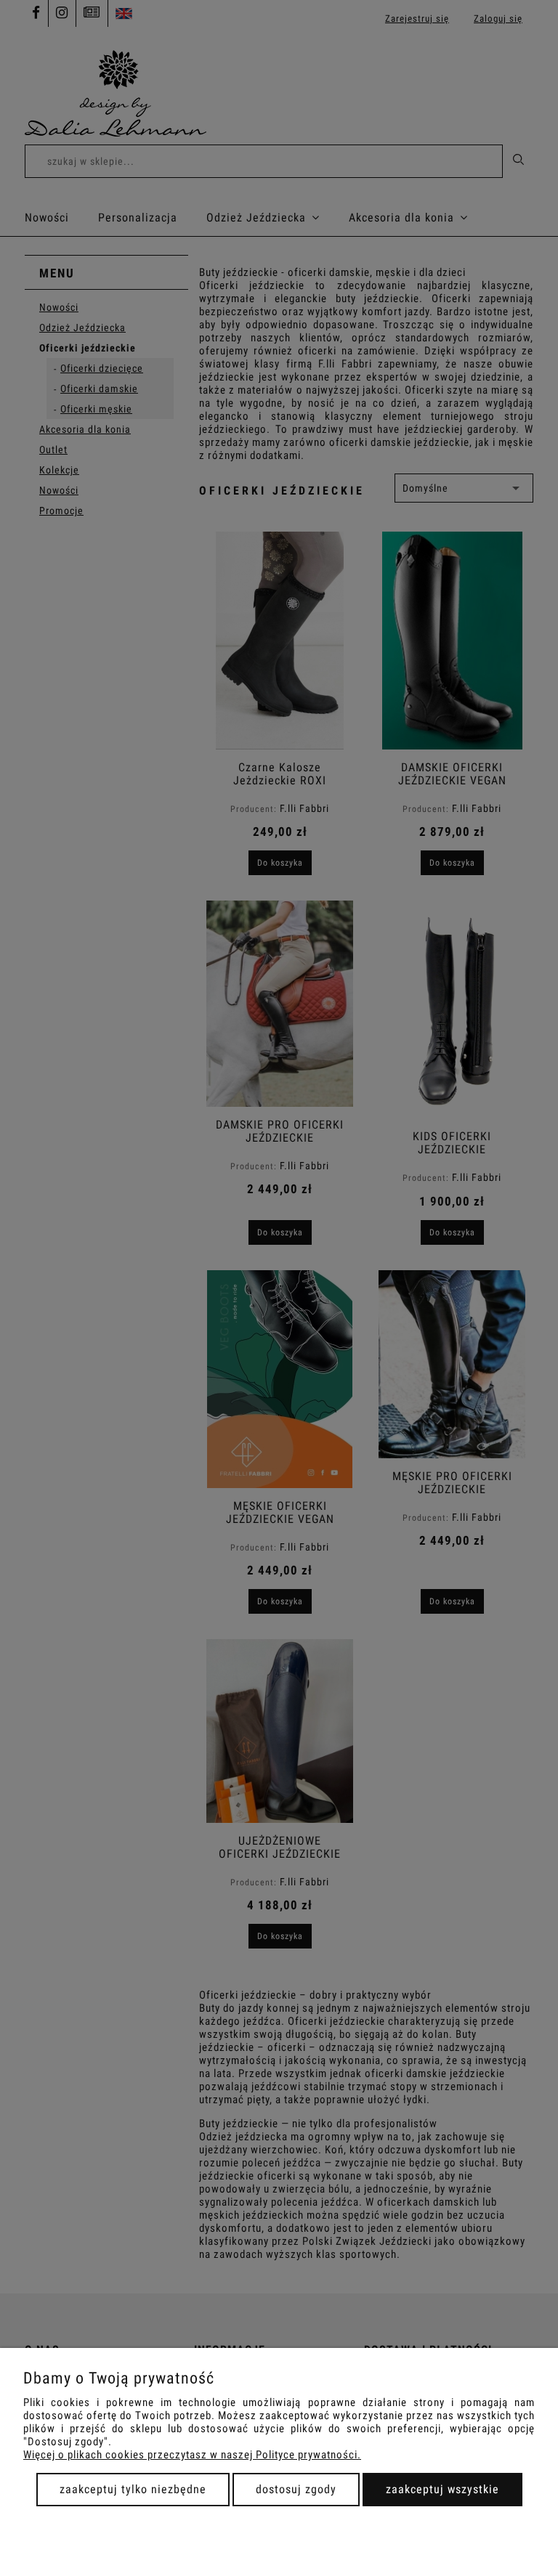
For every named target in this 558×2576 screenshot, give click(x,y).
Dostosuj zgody (296, 2489)
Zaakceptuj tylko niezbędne (133, 2489)
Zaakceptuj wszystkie (442, 2489)
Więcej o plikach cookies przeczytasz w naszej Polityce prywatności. (192, 2455)
